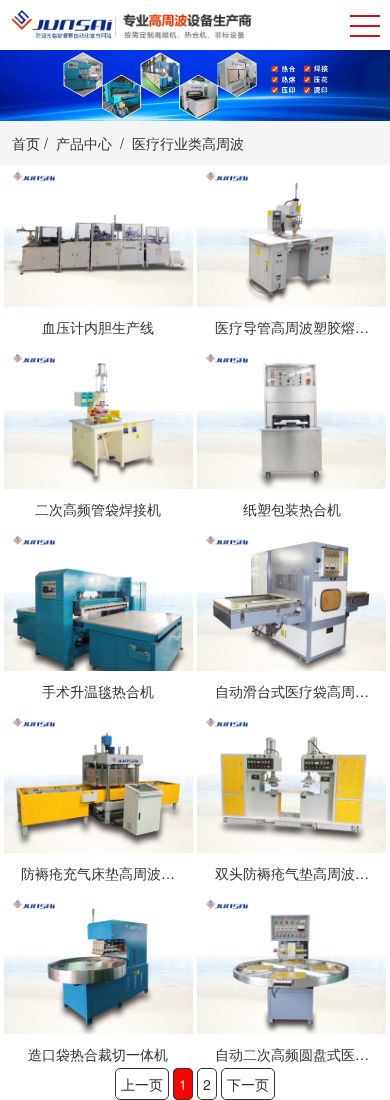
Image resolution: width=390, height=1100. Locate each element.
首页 (26, 143)
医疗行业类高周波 (188, 143)
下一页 (248, 1084)
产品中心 (84, 143)
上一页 (142, 1084)
